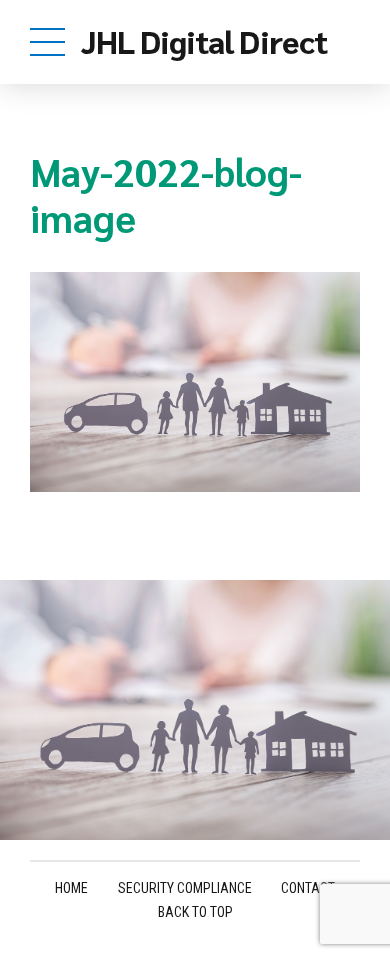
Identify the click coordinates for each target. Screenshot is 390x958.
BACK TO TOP (195, 912)
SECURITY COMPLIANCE (185, 888)
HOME (71, 888)
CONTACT (308, 888)
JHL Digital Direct (204, 40)
